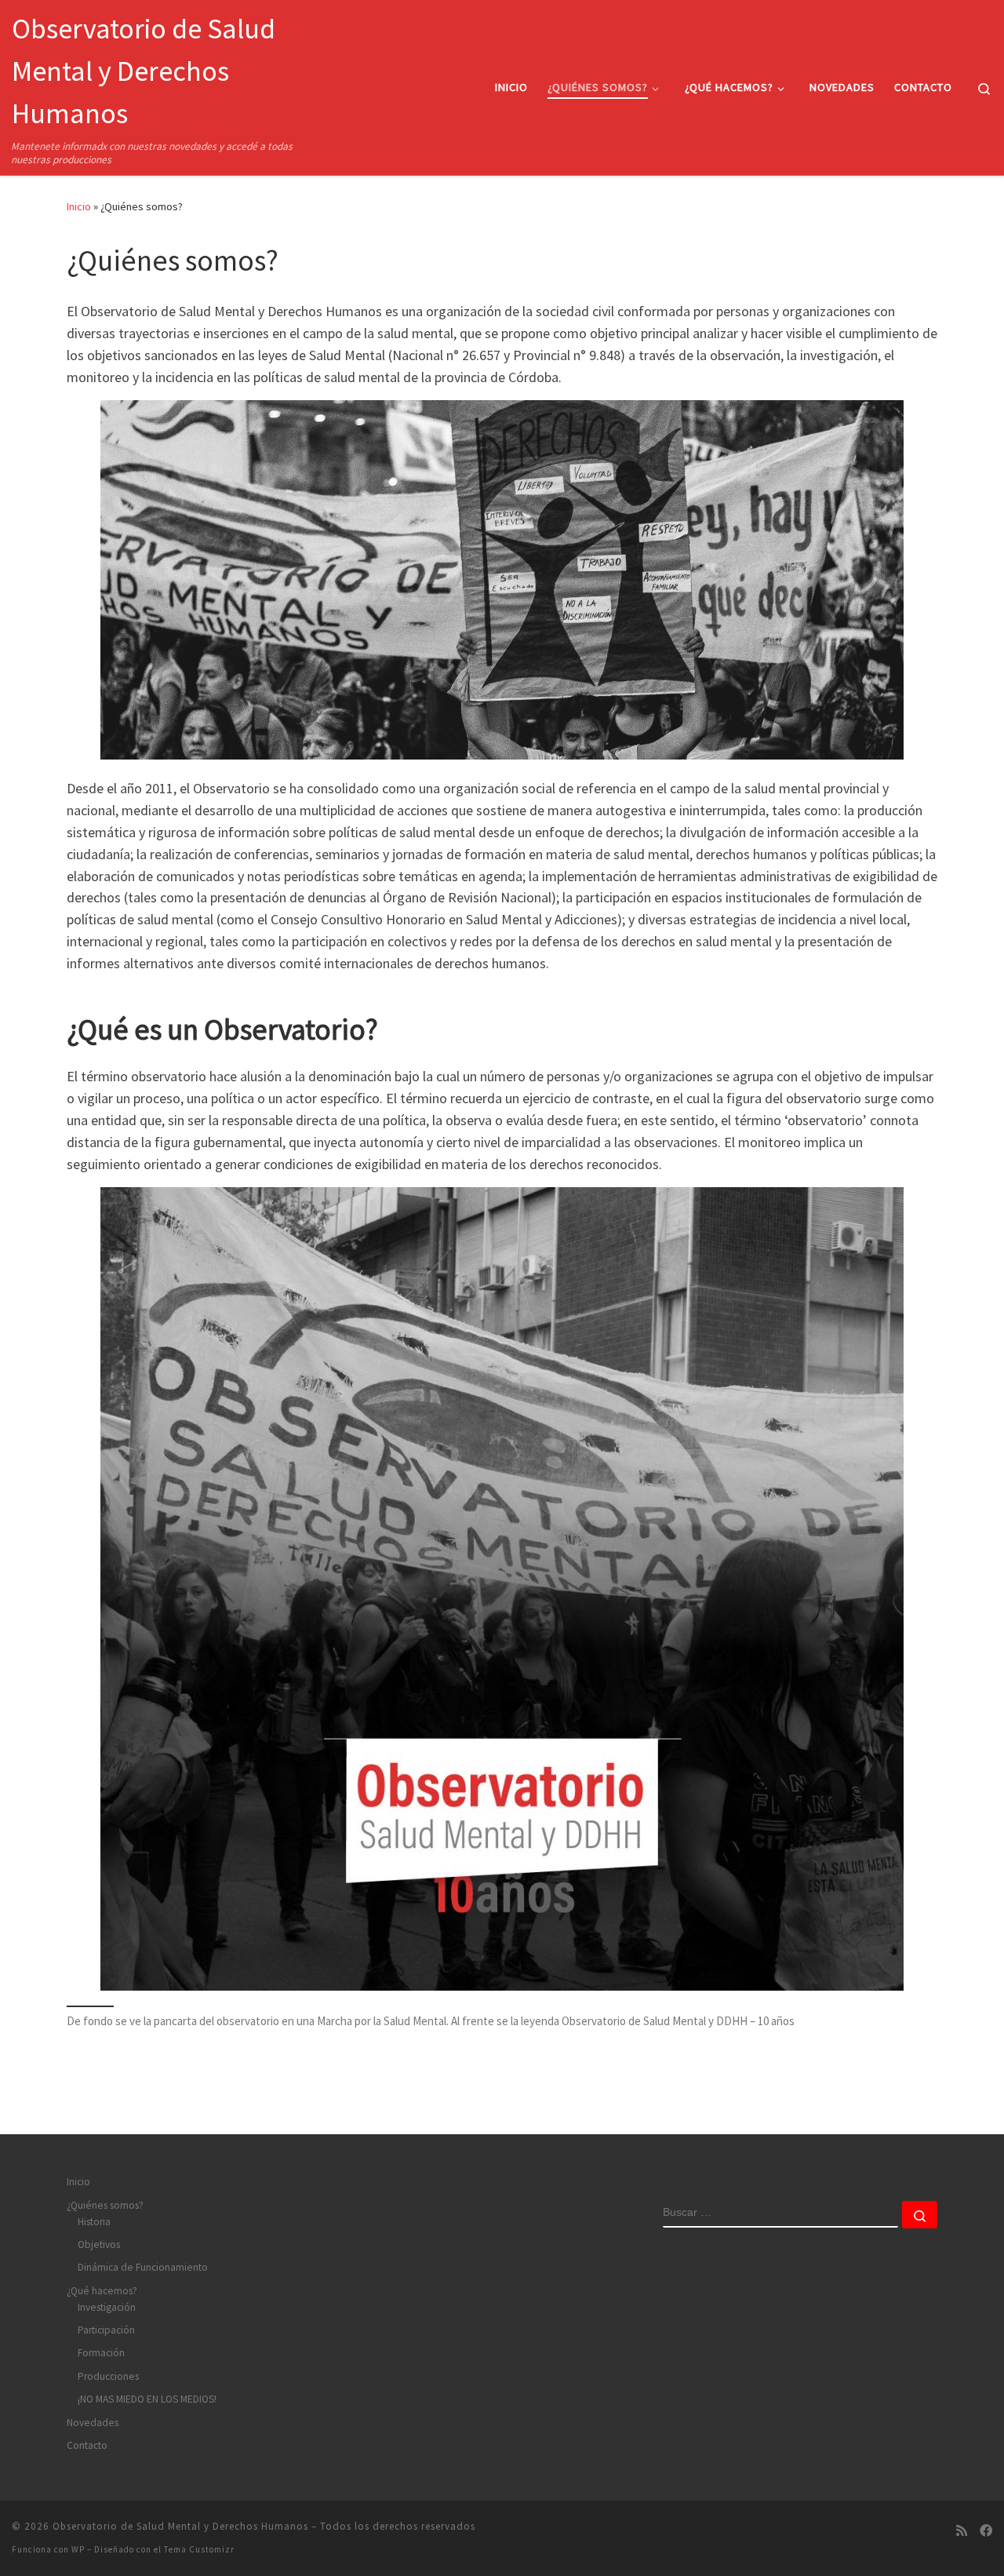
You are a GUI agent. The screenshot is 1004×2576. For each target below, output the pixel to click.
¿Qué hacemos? (102, 2291)
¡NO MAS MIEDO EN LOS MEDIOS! (147, 2399)
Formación (101, 2353)
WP (78, 2549)
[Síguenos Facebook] (986, 2531)
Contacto (87, 2445)
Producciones (108, 2376)
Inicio (79, 206)
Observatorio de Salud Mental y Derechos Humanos (180, 2526)
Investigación (107, 2307)
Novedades (93, 2423)
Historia (94, 2222)
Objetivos (99, 2244)
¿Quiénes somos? (105, 2205)
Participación (106, 2330)
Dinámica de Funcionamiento (143, 2267)
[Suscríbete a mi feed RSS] (962, 2531)
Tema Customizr (199, 2549)
